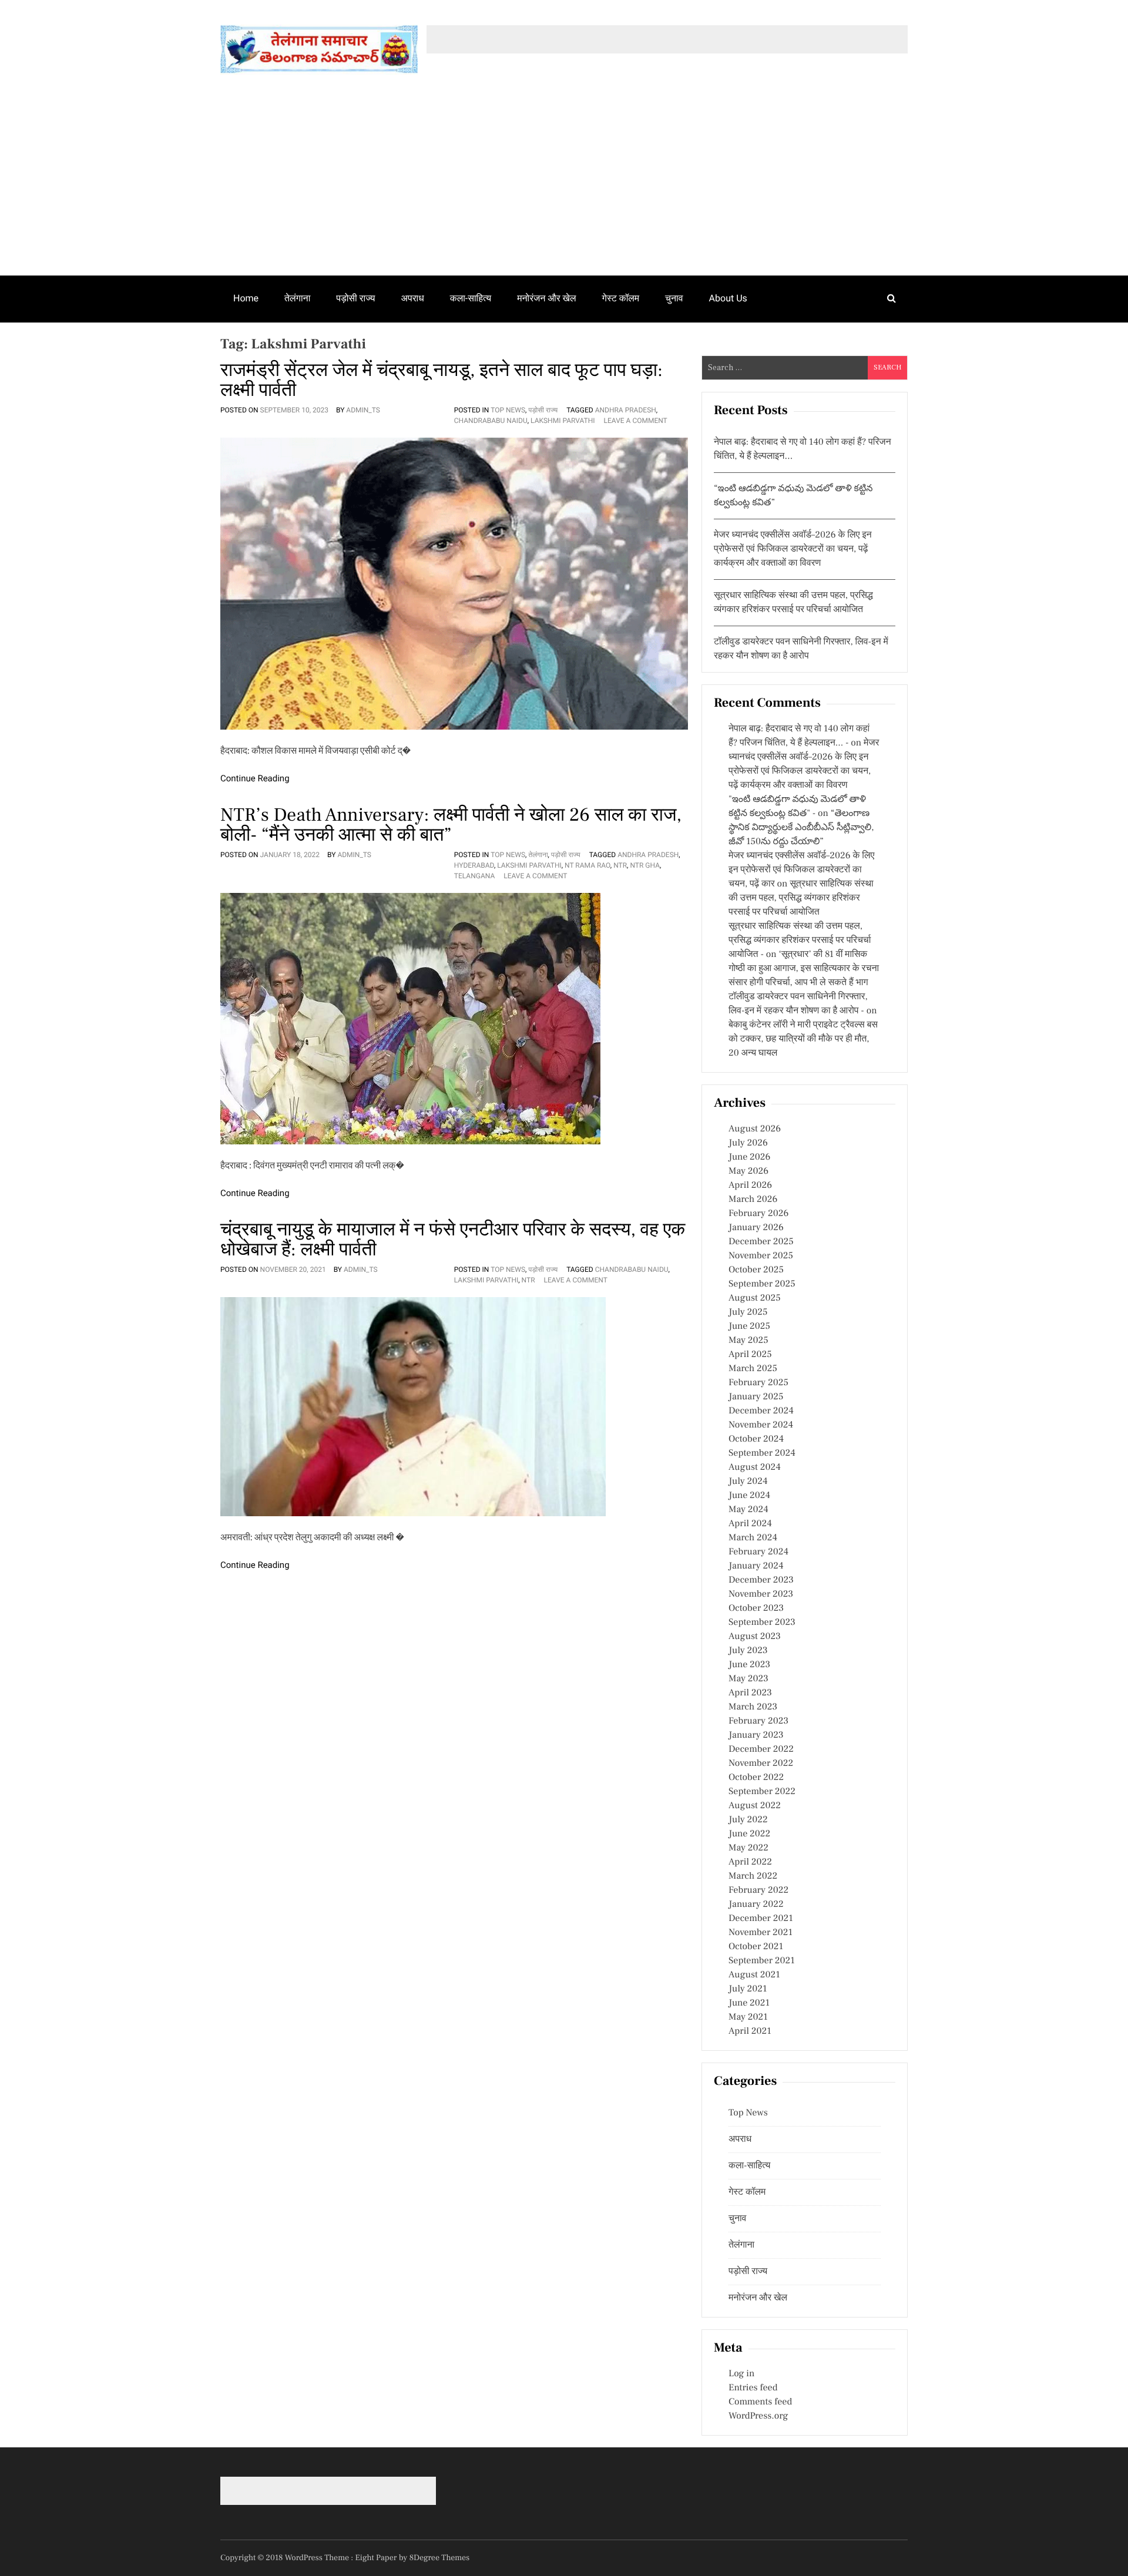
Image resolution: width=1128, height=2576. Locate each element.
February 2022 (758, 1890)
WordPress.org (758, 2416)
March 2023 (753, 1707)
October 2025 (756, 1270)
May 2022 (748, 1848)
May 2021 (748, 2017)
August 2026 (755, 1129)
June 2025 (749, 1326)
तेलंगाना (297, 298)
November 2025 (761, 1256)
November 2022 (761, 1764)
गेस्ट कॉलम (621, 298)
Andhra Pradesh (626, 410)
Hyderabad (474, 865)
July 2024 (748, 1482)
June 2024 (749, 1496)
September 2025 (762, 1284)
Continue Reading (255, 778)
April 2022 (750, 1862)
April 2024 (750, 1524)
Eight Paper (377, 2558)
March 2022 (753, 1876)
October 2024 (756, 1439)
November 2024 (761, 1425)
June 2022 (749, 1834)
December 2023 (761, 1580)
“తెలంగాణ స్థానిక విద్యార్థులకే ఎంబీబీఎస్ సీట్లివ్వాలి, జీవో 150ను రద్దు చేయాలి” (801, 828)
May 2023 (748, 1679)
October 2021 (756, 1947)
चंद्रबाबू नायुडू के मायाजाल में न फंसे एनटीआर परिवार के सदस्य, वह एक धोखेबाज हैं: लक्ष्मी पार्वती (453, 1240)
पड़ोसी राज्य (355, 298)
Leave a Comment (636, 421)
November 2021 (761, 1933)
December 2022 (761, 1749)
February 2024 (758, 1552)
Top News (508, 410)
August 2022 (755, 1806)
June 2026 (749, 1157)
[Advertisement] (564, 187)
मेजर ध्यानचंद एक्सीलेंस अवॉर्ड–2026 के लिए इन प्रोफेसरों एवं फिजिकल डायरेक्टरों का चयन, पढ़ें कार (801, 870)
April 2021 (750, 2031)
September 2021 (762, 1961)
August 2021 (754, 1975)
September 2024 (762, 1453)
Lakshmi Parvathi (563, 421)
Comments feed (760, 2402)
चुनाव (674, 298)
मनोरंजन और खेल (546, 298)
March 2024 (753, 1538)
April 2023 (750, 1693)
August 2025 (755, 1298)
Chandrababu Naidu (491, 421)
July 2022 (748, 1820)
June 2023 (749, 1665)
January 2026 (756, 1228)
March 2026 (753, 1200)
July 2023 (748, 1651)
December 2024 (761, 1411)
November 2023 (761, 1594)
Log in (741, 2374)
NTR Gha (645, 865)
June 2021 (749, 2003)
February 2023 (758, 1721)
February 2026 (758, 1214)
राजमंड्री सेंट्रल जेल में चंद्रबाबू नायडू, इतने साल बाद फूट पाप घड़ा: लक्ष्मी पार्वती (442, 380)
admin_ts (363, 410)
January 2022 (756, 1905)
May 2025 (748, 1341)
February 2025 (758, 1383)
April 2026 (750, 1185)
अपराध (413, 298)
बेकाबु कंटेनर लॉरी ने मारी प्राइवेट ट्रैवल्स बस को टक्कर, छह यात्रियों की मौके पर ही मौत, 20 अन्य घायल (803, 1039)
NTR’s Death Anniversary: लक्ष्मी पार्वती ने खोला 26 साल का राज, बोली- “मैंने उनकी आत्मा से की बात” (451, 825)
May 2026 (748, 1171)
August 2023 (755, 1637)
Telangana (474, 876)
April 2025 (750, 1355)
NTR (620, 865)
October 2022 (756, 1778)
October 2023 (756, 1608)
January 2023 (756, 1735)
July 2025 (748, 1312)
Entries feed (753, 2388)
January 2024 (756, 1566)
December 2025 (761, 1242)
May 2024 (748, 1510)
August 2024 (755, 1467)
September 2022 (762, 1792)
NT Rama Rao (587, 865)
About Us (728, 298)
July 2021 (748, 1989)
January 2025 (756, 1397)
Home (246, 298)
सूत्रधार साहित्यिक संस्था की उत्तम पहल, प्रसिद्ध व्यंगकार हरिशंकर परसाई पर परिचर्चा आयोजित (801, 898)
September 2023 (762, 1623)
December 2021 (761, 1919)
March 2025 (753, 1369)
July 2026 (748, 1143)
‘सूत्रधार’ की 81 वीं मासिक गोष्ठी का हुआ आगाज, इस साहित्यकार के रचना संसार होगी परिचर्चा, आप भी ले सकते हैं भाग (804, 969)
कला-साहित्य (471, 298)
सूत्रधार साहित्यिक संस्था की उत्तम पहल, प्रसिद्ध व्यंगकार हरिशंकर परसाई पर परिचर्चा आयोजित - (800, 941)
